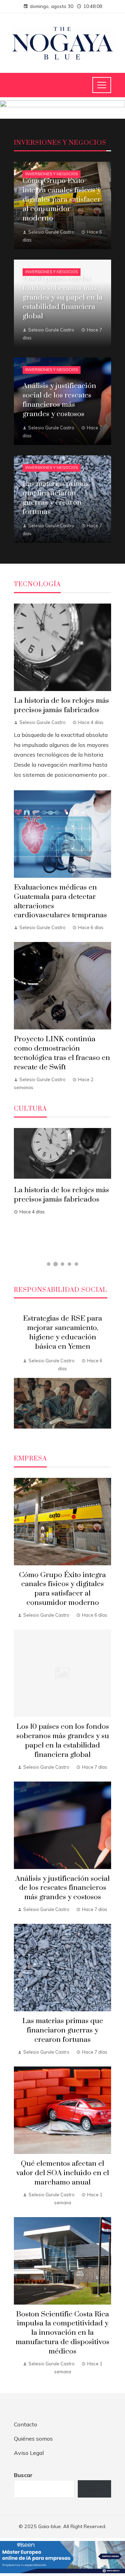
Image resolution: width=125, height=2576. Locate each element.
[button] (49, 1264)
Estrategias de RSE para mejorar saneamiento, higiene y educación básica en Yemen (62, 1333)
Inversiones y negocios (52, 174)
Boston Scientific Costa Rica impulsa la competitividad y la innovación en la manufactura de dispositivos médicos (62, 2333)
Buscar (23, 2475)
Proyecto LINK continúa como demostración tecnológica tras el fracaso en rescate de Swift (62, 1053)
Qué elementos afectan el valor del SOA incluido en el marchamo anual (63, 2173)
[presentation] (19, 1373)
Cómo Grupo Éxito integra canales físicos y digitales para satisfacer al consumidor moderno (62, 1589)
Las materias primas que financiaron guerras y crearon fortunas (63, 2030)
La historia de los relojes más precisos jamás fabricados (61, 705)
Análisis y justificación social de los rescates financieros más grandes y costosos (62, 1888)
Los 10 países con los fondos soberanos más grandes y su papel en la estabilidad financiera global (63, 1741)
